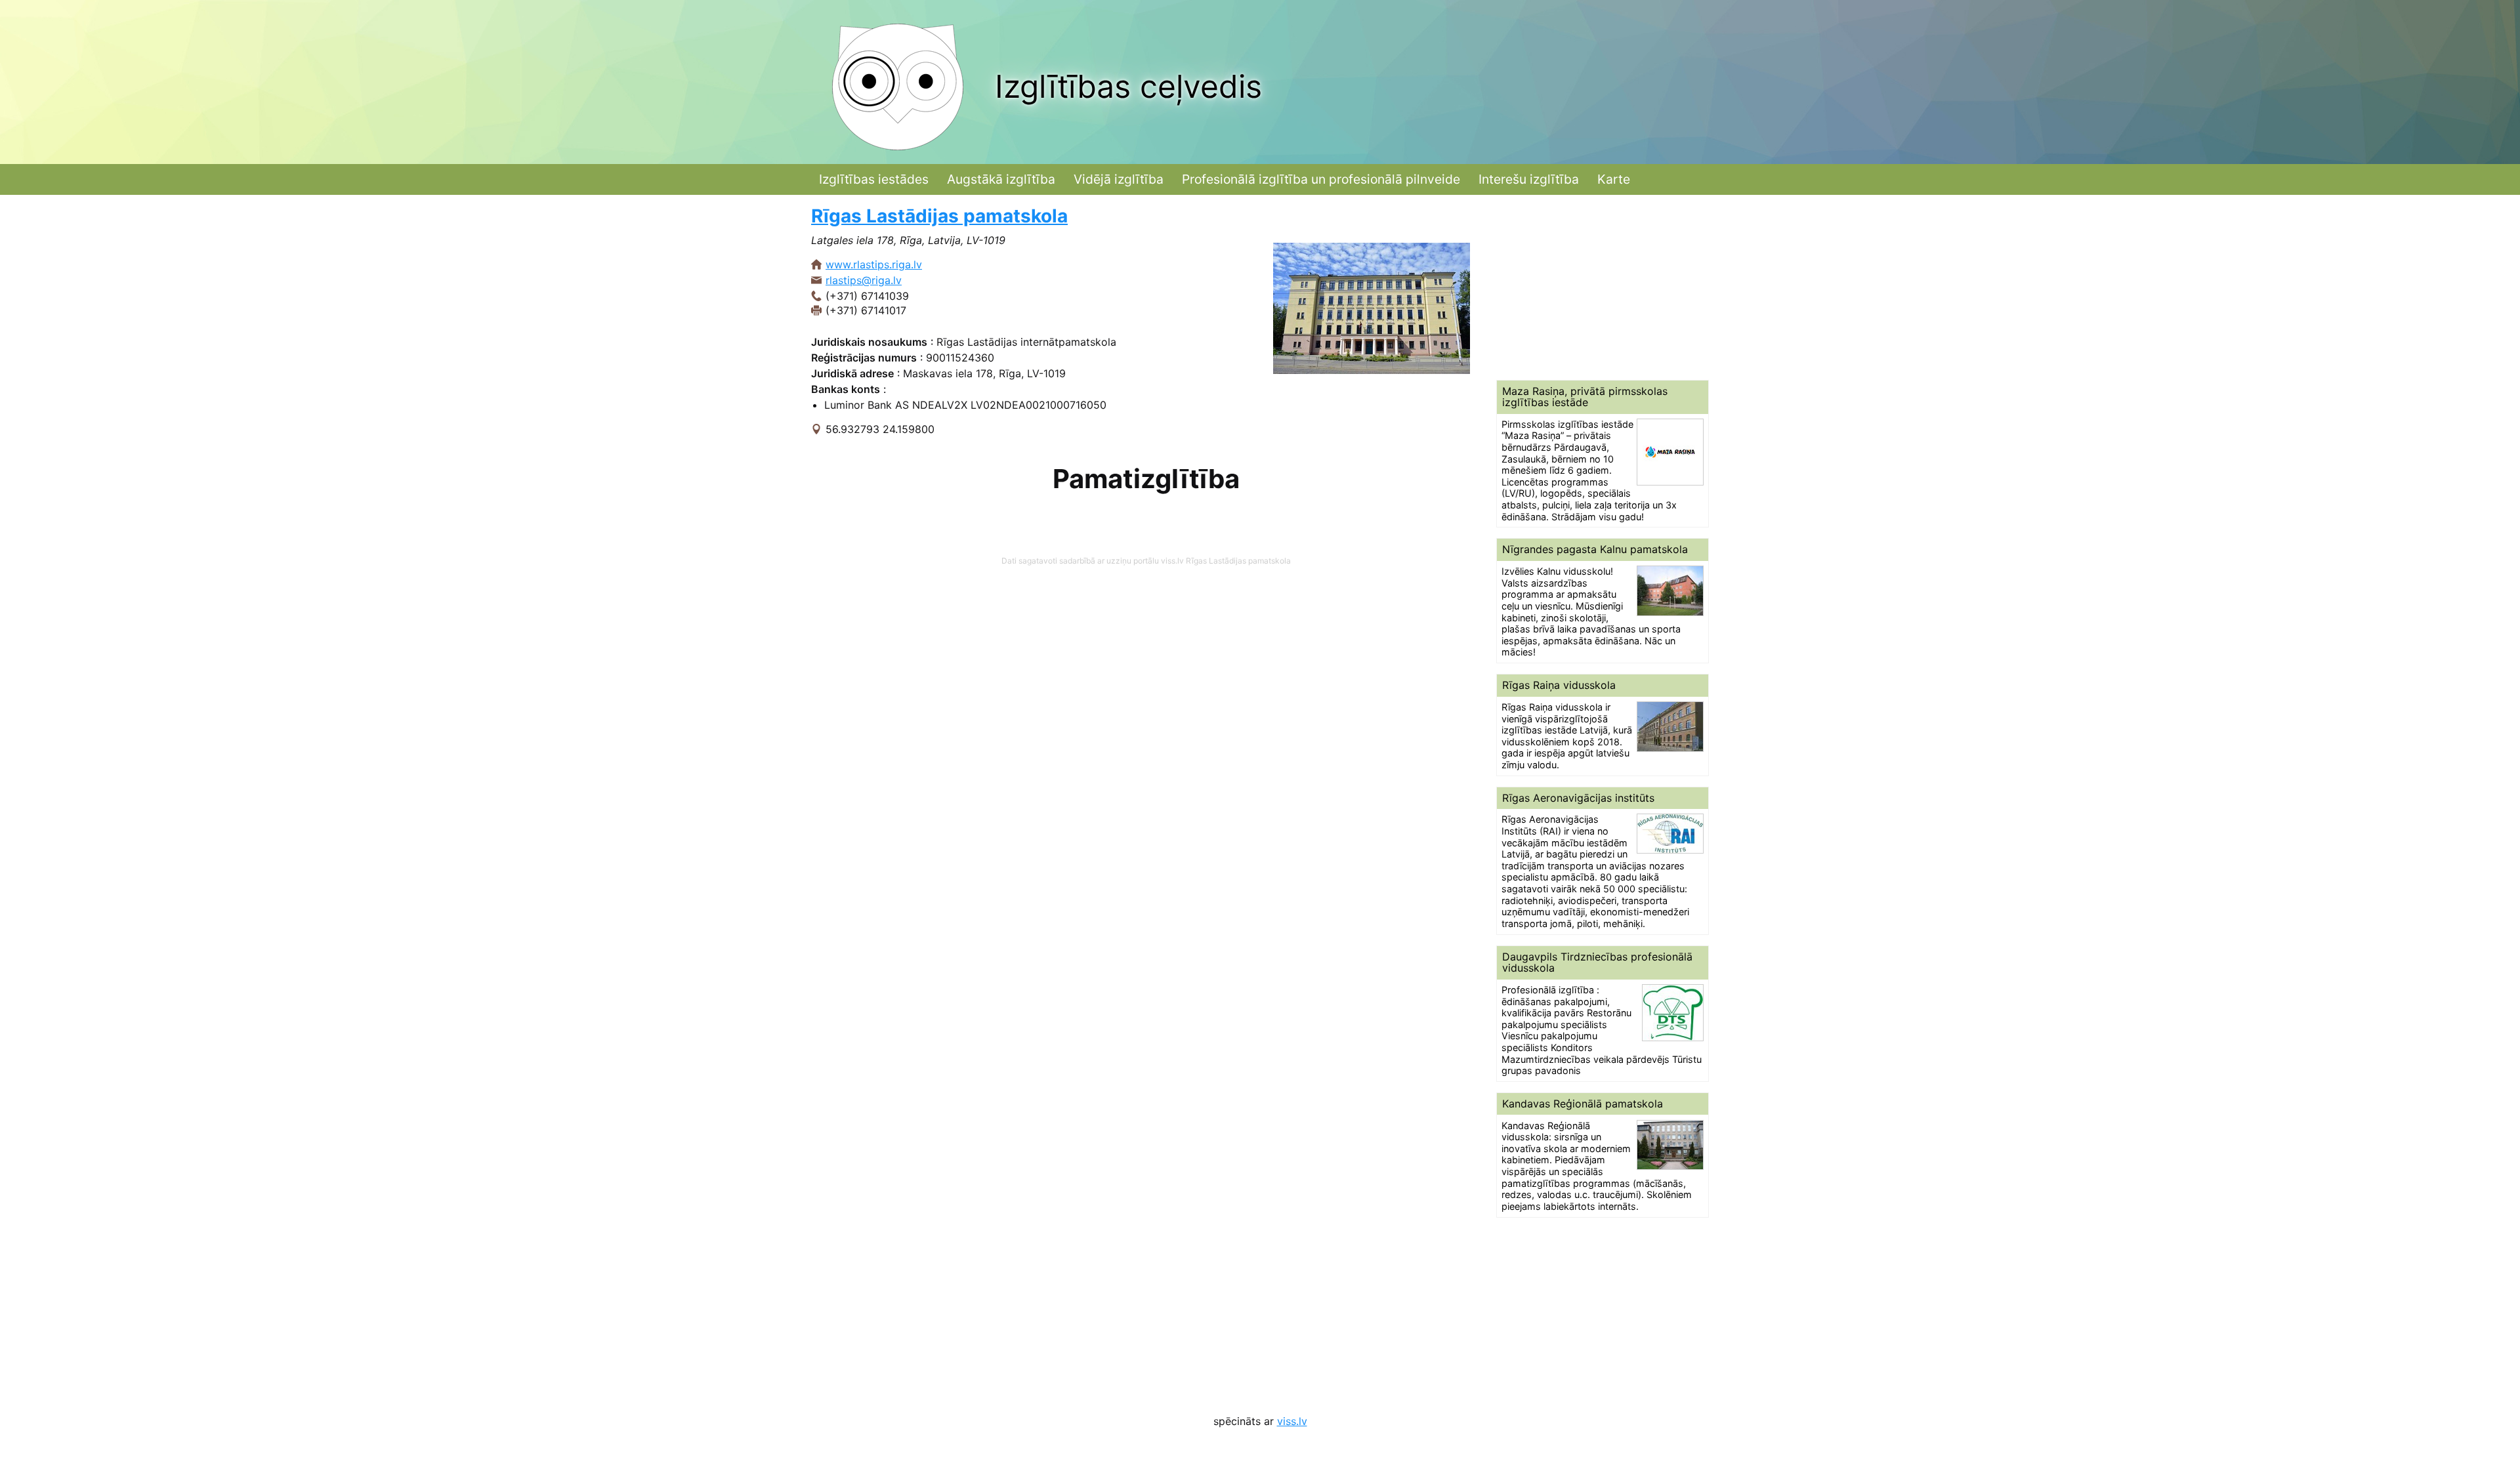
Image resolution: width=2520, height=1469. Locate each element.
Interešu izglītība (1529, 179)
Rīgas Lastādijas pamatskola (939, 216)
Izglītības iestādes (874, 179)
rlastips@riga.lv (864, 280)
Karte (1614, 179)
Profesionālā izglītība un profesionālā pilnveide (1321, 179)
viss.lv (1292, 1421)
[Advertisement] (1603, 287)
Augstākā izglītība (1001, 179)
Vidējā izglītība (1119, 179)
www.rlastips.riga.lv (874, 264)
